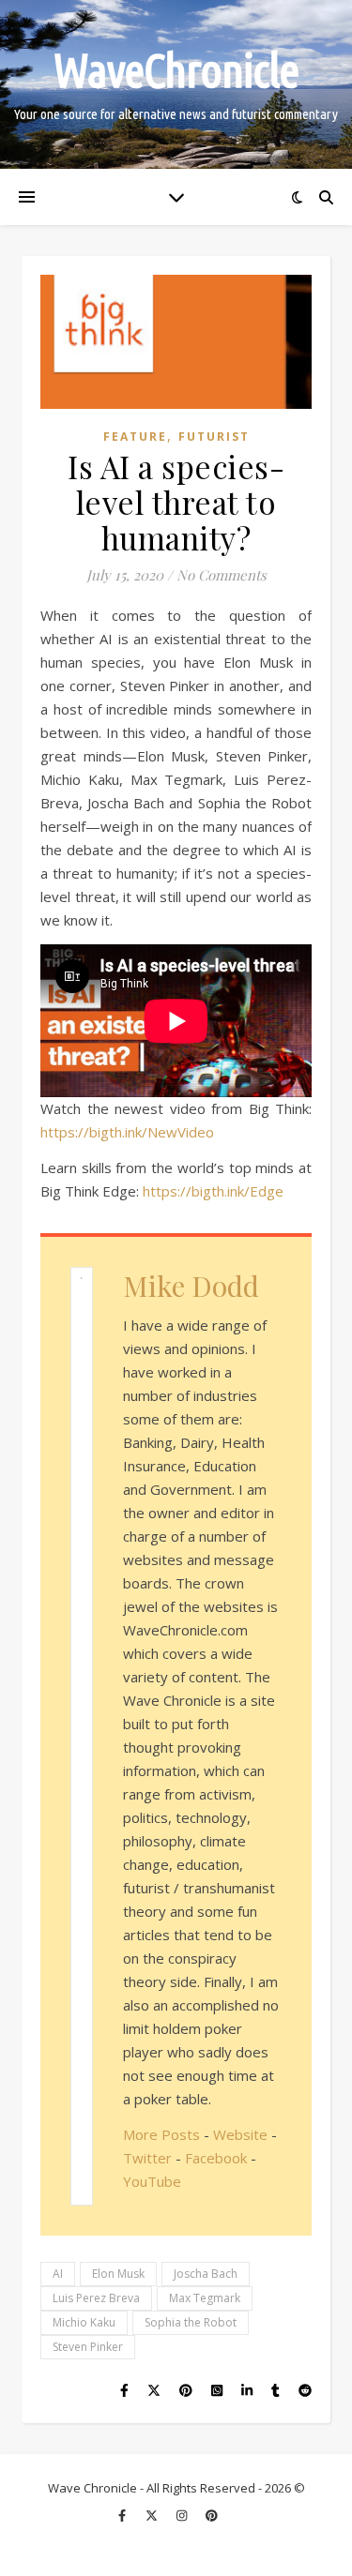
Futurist (214, 437)
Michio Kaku (84, 2322)
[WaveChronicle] (176, 84)
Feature (135, 437)
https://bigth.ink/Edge (213, 1191)
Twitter (147, 2158)
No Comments (222, 575)
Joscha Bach (206, 2274)
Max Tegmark (205, 2298)
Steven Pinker (88, 2347)
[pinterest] (212, 2515)
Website (240, 2134)
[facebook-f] (123, 2515)
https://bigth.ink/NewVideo (127, 1132)
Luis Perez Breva (96, 2298)
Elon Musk (118, 2274)
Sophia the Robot (191, 2322)
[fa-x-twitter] (153, 2515)
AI (58, 2274)
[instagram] (183, 2515)
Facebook (216, 2158)
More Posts (161, 2134)
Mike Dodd (191, 1286)
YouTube (152, 2181)
